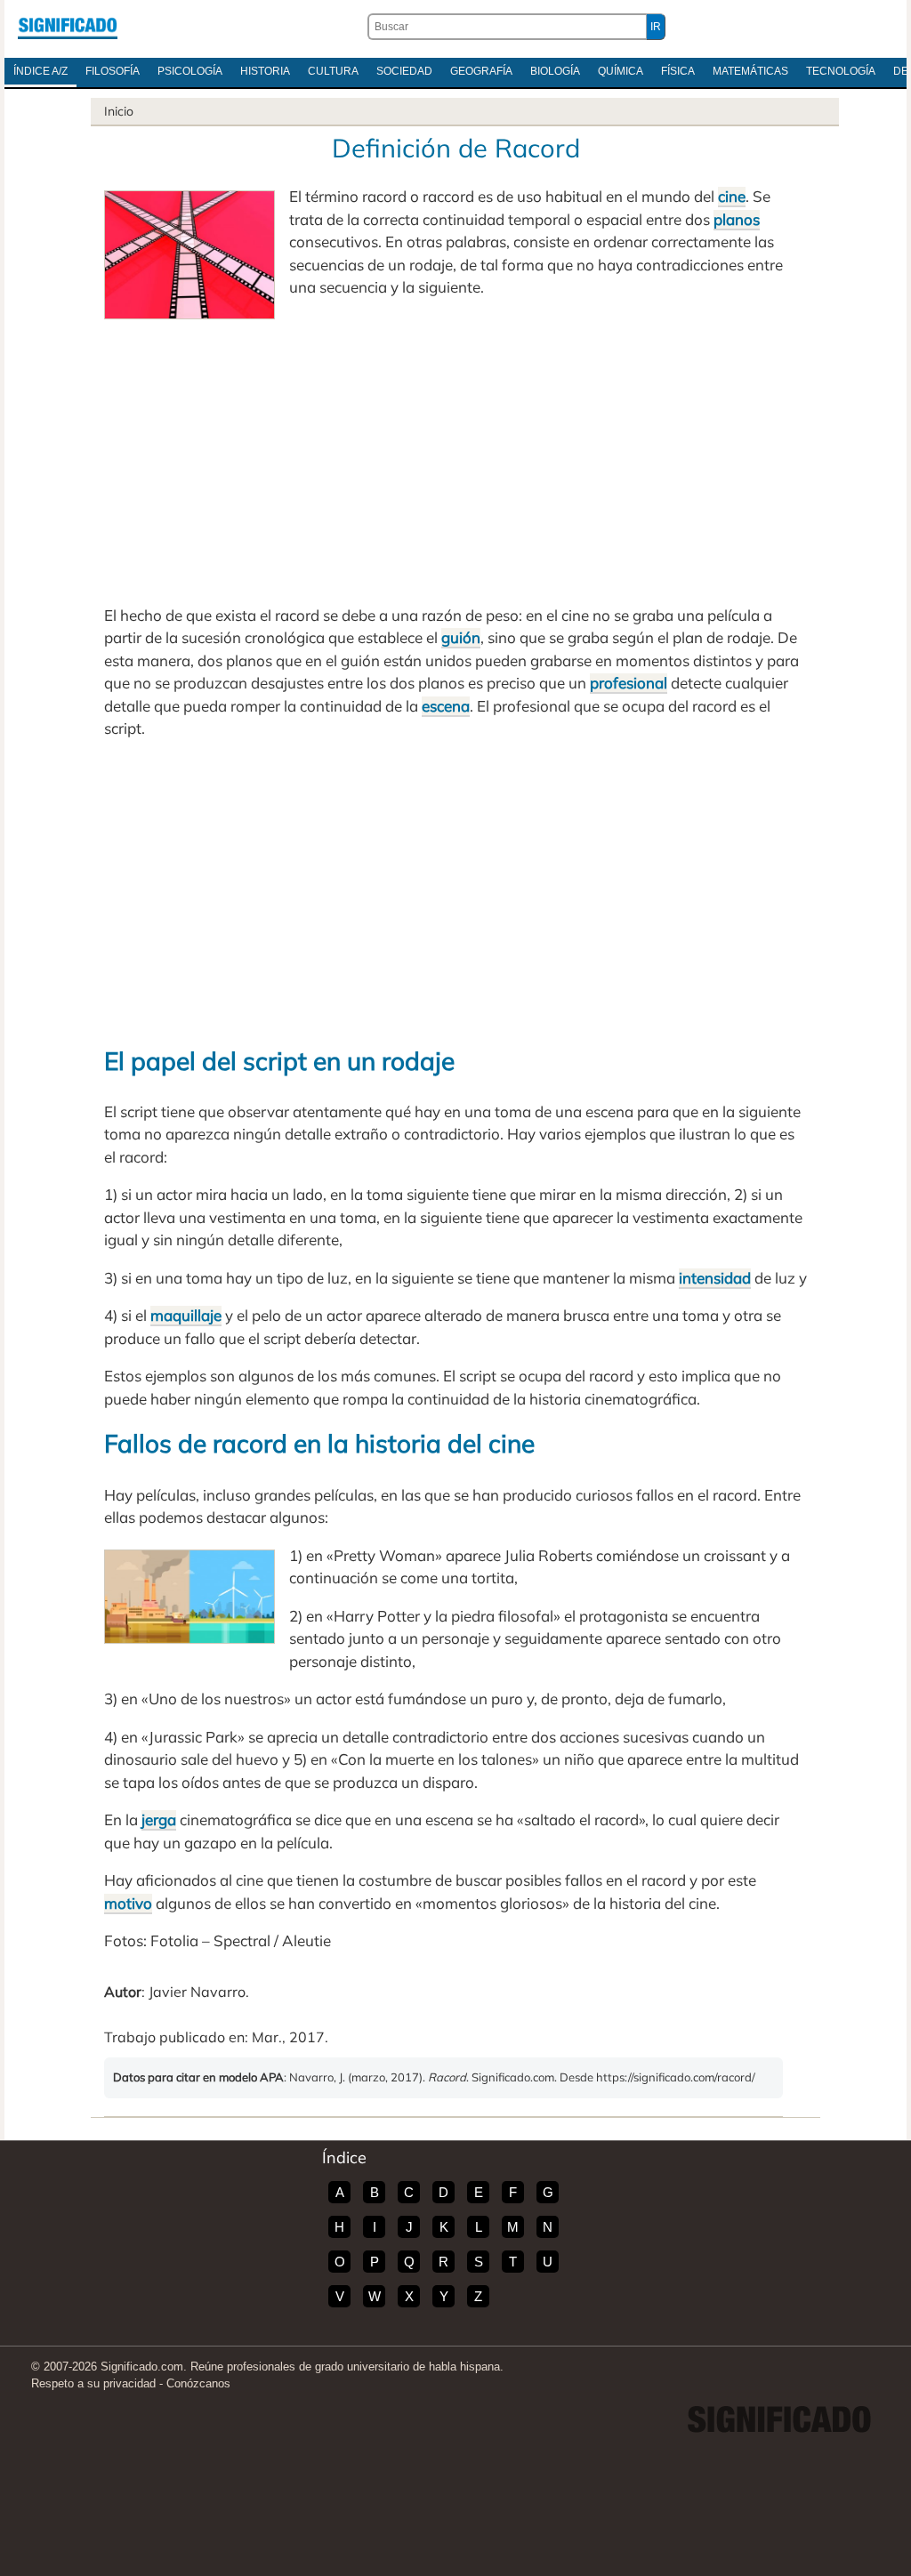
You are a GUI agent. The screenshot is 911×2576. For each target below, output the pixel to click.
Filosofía (113, 71)
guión (461, 637)
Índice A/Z (40, 71)
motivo (128, 1903)
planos (737, 219)
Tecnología (841, 71)
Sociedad (404, 71)
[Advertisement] (455, 453)
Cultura (333, 71)
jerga (159, 1819)
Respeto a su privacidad (93, 2383)
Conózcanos (198, 2383)
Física (678, 71)
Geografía (481, 71)
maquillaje (186, 1315)
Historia (265, 71)
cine (732, 196)
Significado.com (68, 27)
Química (621, 71)
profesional (629, 683)
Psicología (190, 71)
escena (446, 706)
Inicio (119, 111)
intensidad (715, 1278)
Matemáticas (750, 71)
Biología (555, 71)
